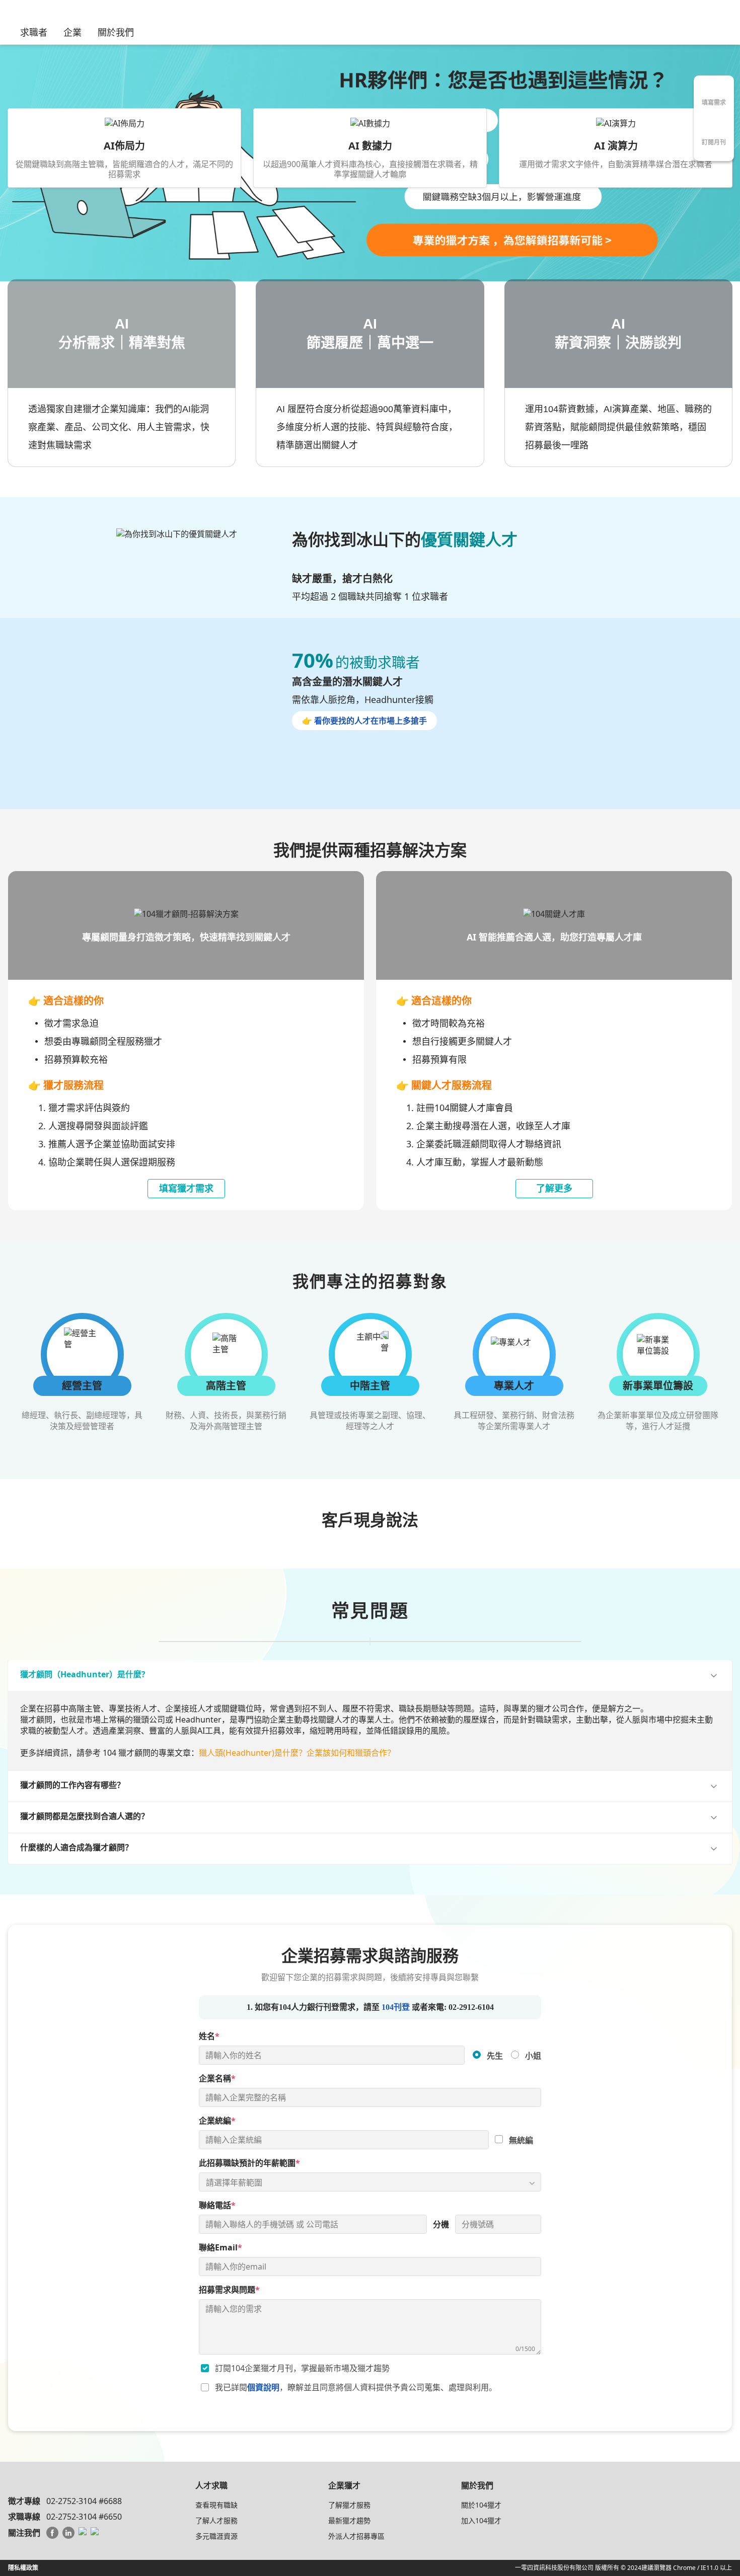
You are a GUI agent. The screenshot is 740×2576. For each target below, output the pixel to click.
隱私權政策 (23, 2568)
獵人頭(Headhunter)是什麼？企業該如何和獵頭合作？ (297, 1753)
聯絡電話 (217, 2206)
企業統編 (217, 2121)
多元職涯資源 (216, 2536)
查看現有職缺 (216, 2505)
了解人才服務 (216, 2520)
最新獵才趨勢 (349, 2520)
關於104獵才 (481, 2505)
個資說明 (263, 2388)
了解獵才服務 (349, 2505)
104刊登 (396, 2008)
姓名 (209, 2037)
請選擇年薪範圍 (234, 2182)
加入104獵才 (481, 2520)
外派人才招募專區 (356, 2536)
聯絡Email (220, 2248)
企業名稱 (217, 2079)
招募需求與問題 (229, 2290)
